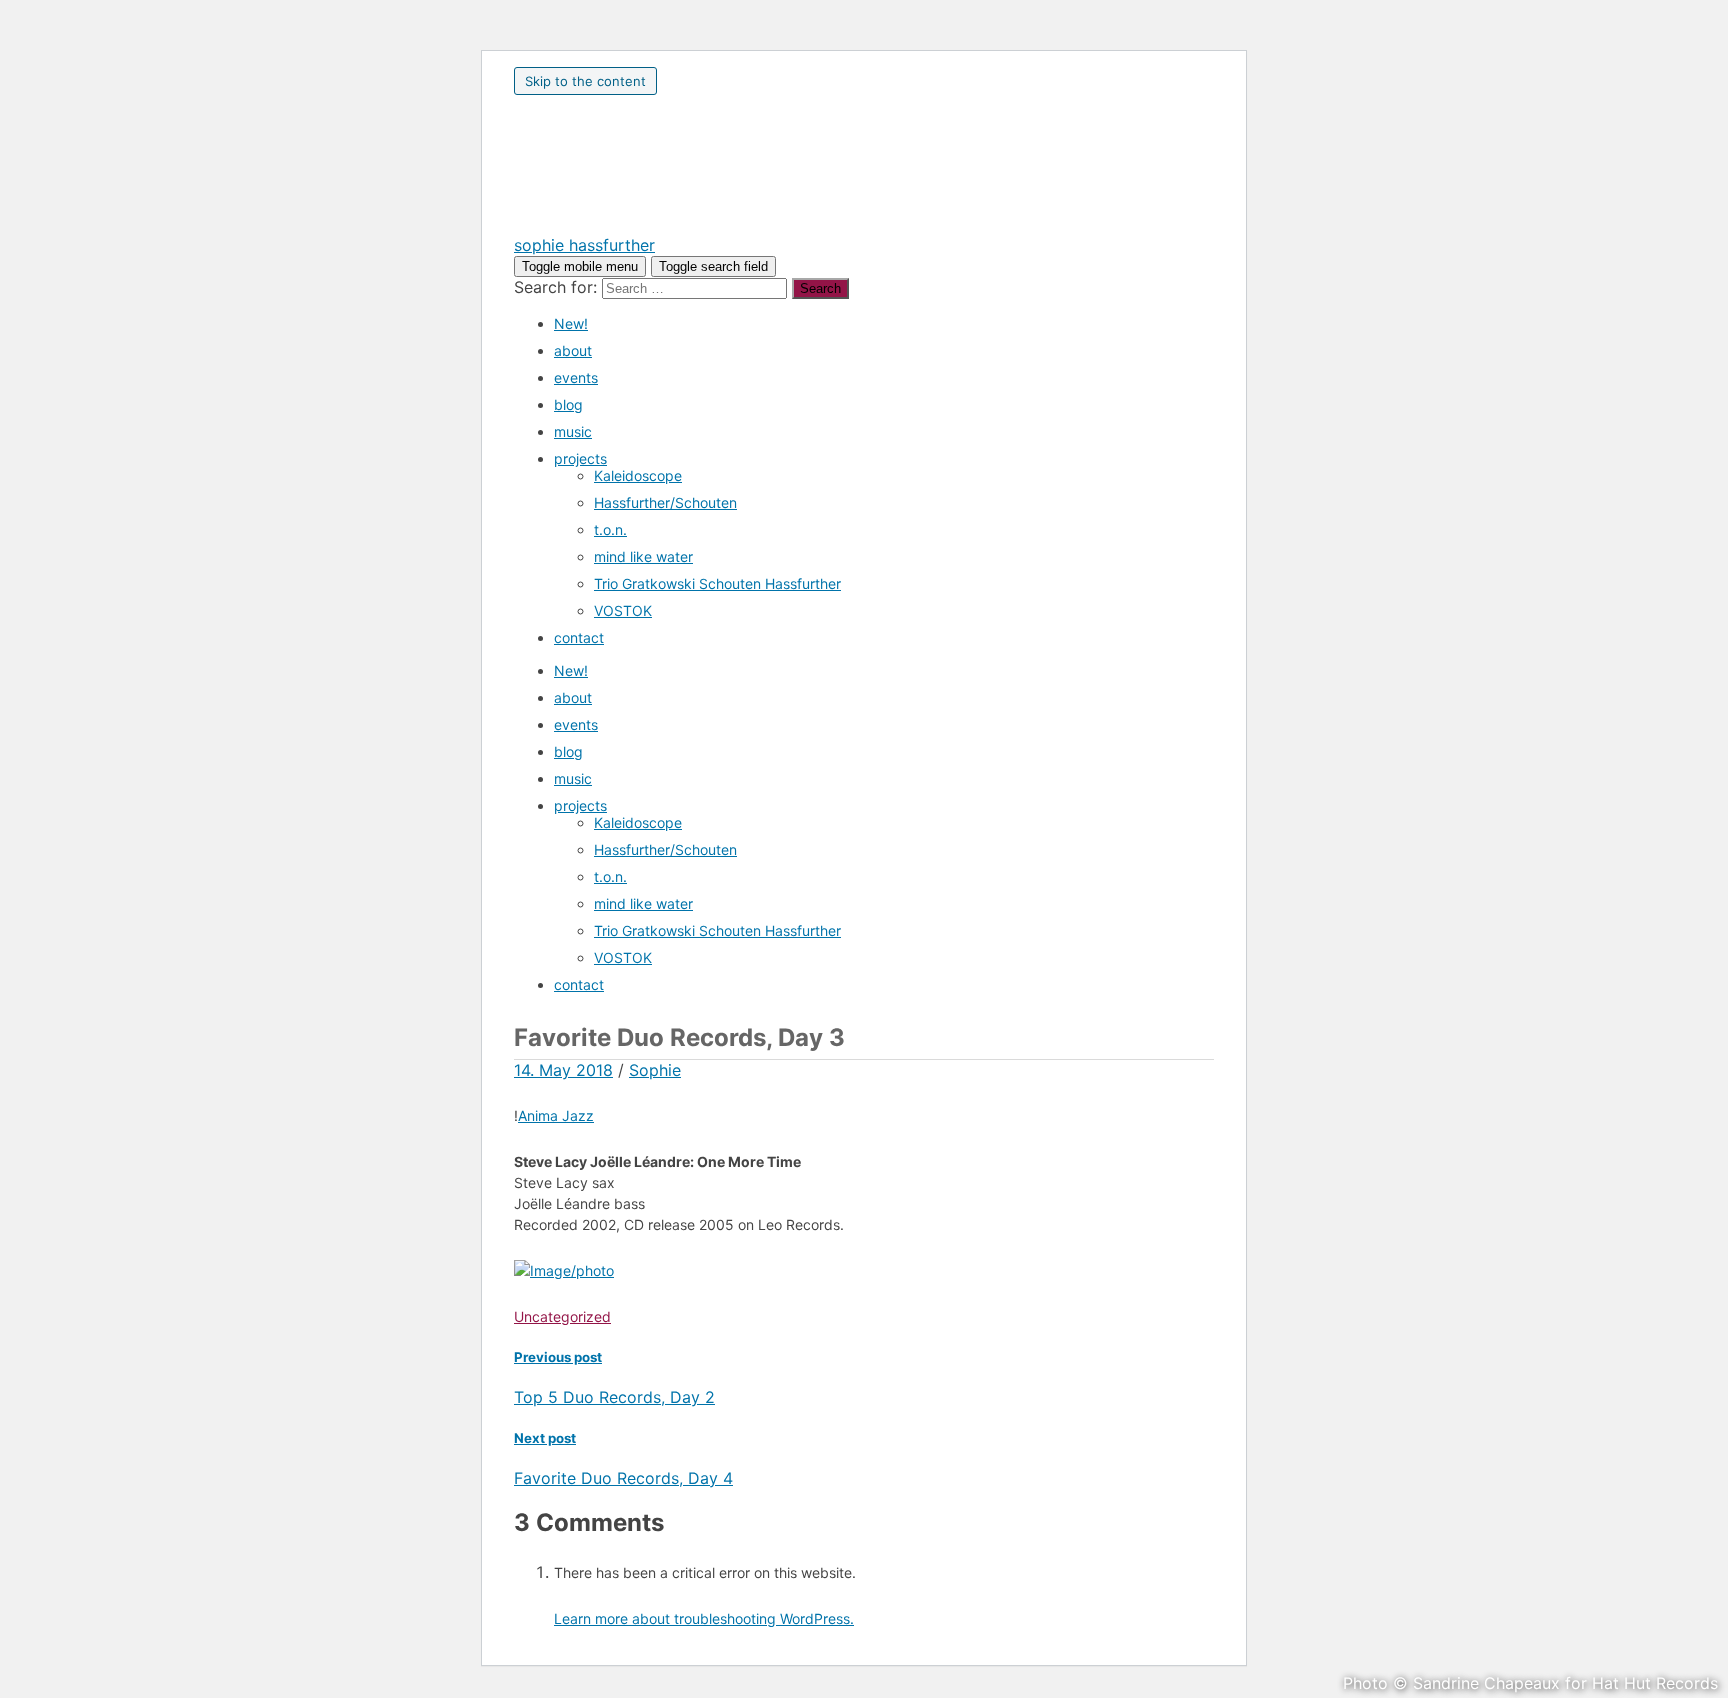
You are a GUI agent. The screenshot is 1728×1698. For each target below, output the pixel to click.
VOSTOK (623, 610)
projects (580, 458)
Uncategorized (562, 1316)
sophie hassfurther (584, 245)
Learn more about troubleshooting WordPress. (704, 1618)
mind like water (643, 556)
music (573, 431)
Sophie (655, 1070)
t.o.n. (610, 529)
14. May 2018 (563, 1070)
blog (568, 404)
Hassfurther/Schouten (665, 502)
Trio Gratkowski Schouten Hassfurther (717, 583)
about (573, 350)
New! (571, 323)
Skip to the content (585, 81)
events (576, 377)
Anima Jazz (556, 1115)
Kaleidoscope (638, 475)
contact (579, 637)
